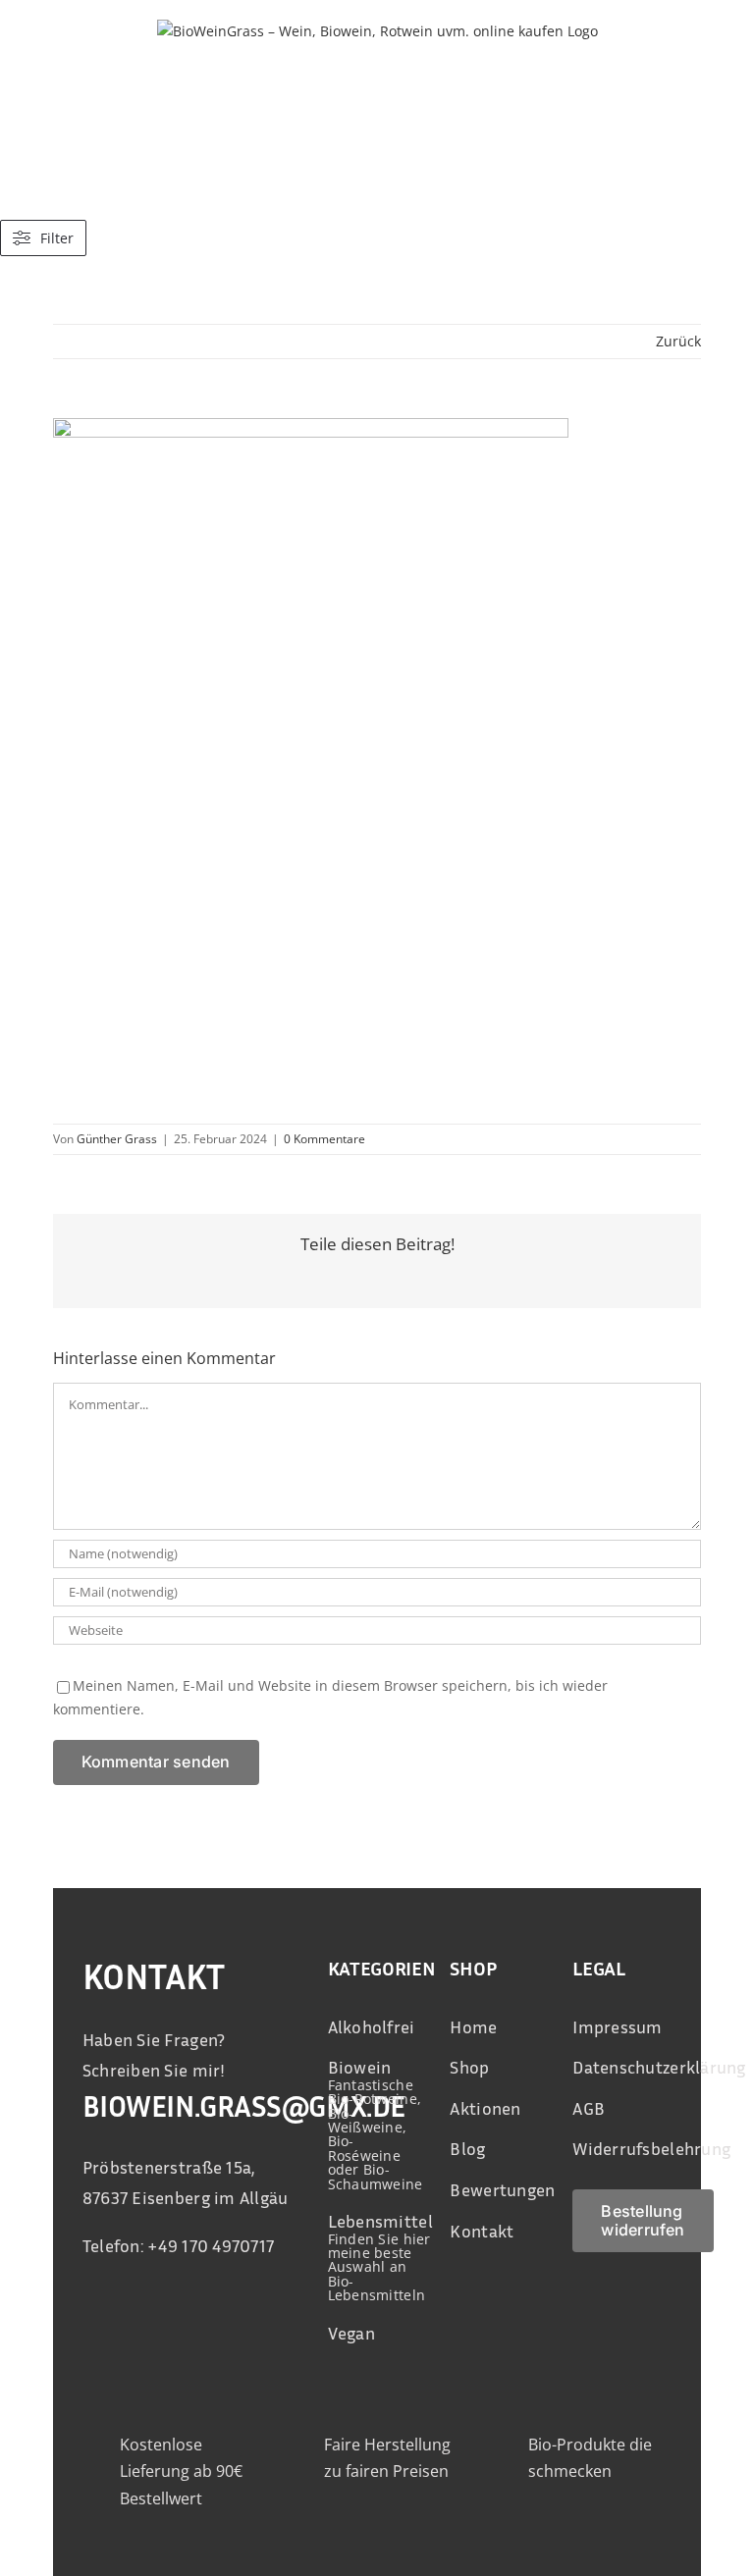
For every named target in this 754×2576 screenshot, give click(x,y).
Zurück (678, 341)
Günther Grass (117, 1139)
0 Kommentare (324, 1139)
